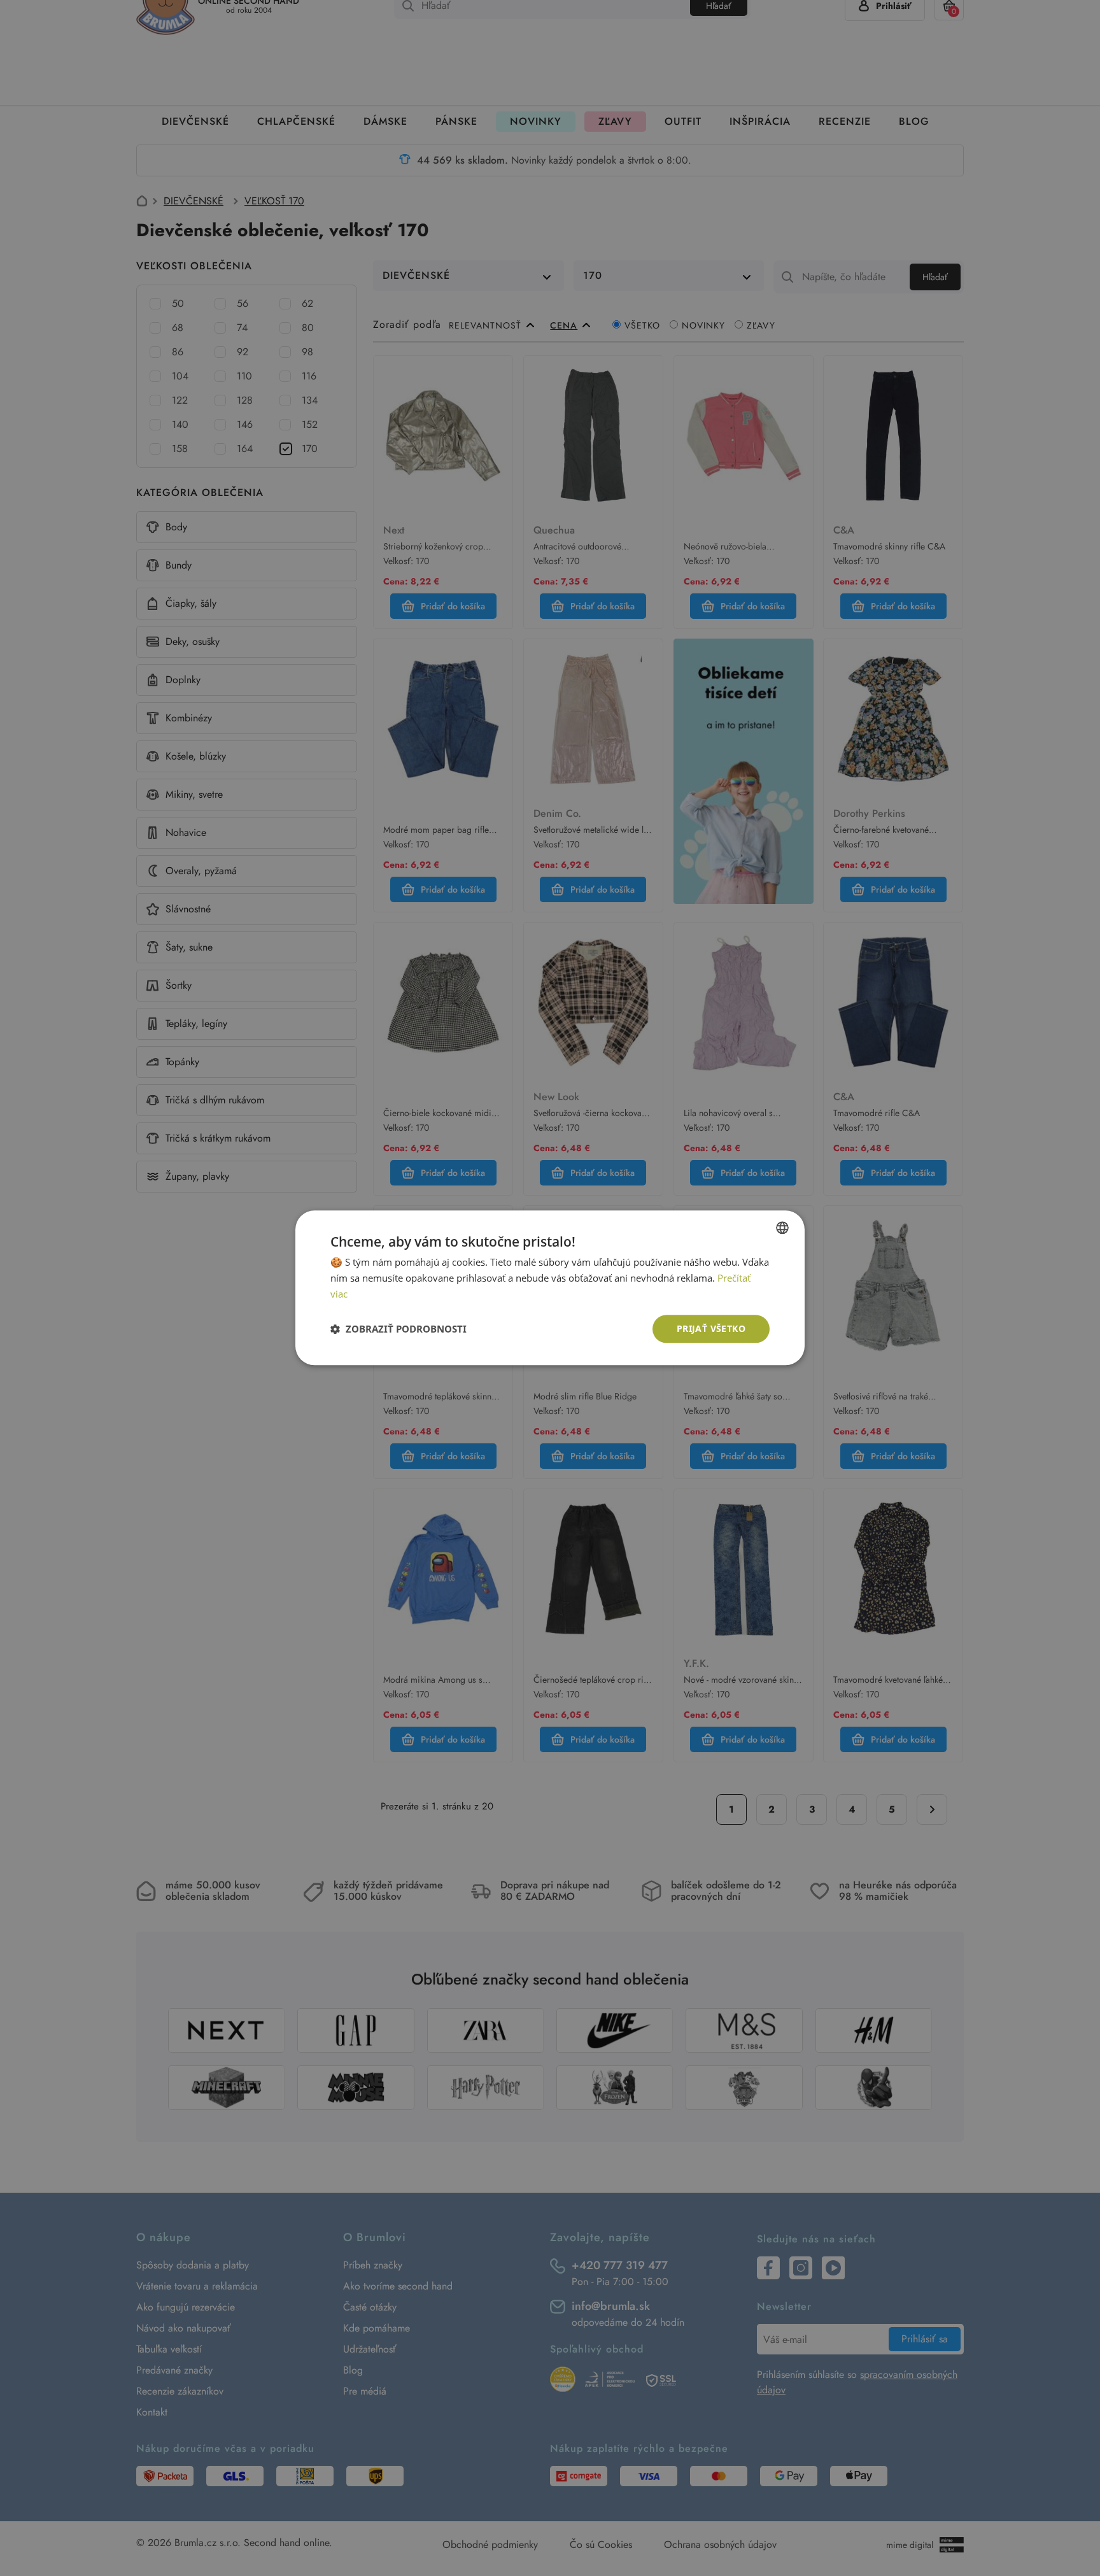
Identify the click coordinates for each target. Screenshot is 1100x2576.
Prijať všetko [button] (711, 1328)
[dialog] (550, 1288)
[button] (398, 1329)
